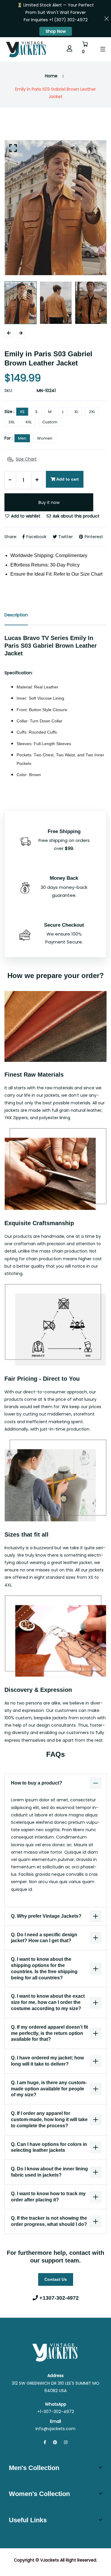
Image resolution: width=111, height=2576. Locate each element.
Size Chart (26, 459)
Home (51, 76)
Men (22, 438)
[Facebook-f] (45, 2442)
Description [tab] (16, 615)
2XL (92, 412)
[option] (55, 208)
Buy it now (49, 502)
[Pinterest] (55, 2442)
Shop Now (56, 31)
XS (22, 412)
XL (76, 412)
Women (45, 438)
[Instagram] (66, 2442)
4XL (28, 422)
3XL (11, 422)
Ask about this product (75, 516)
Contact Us (56, 2279)
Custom (50, 422)
